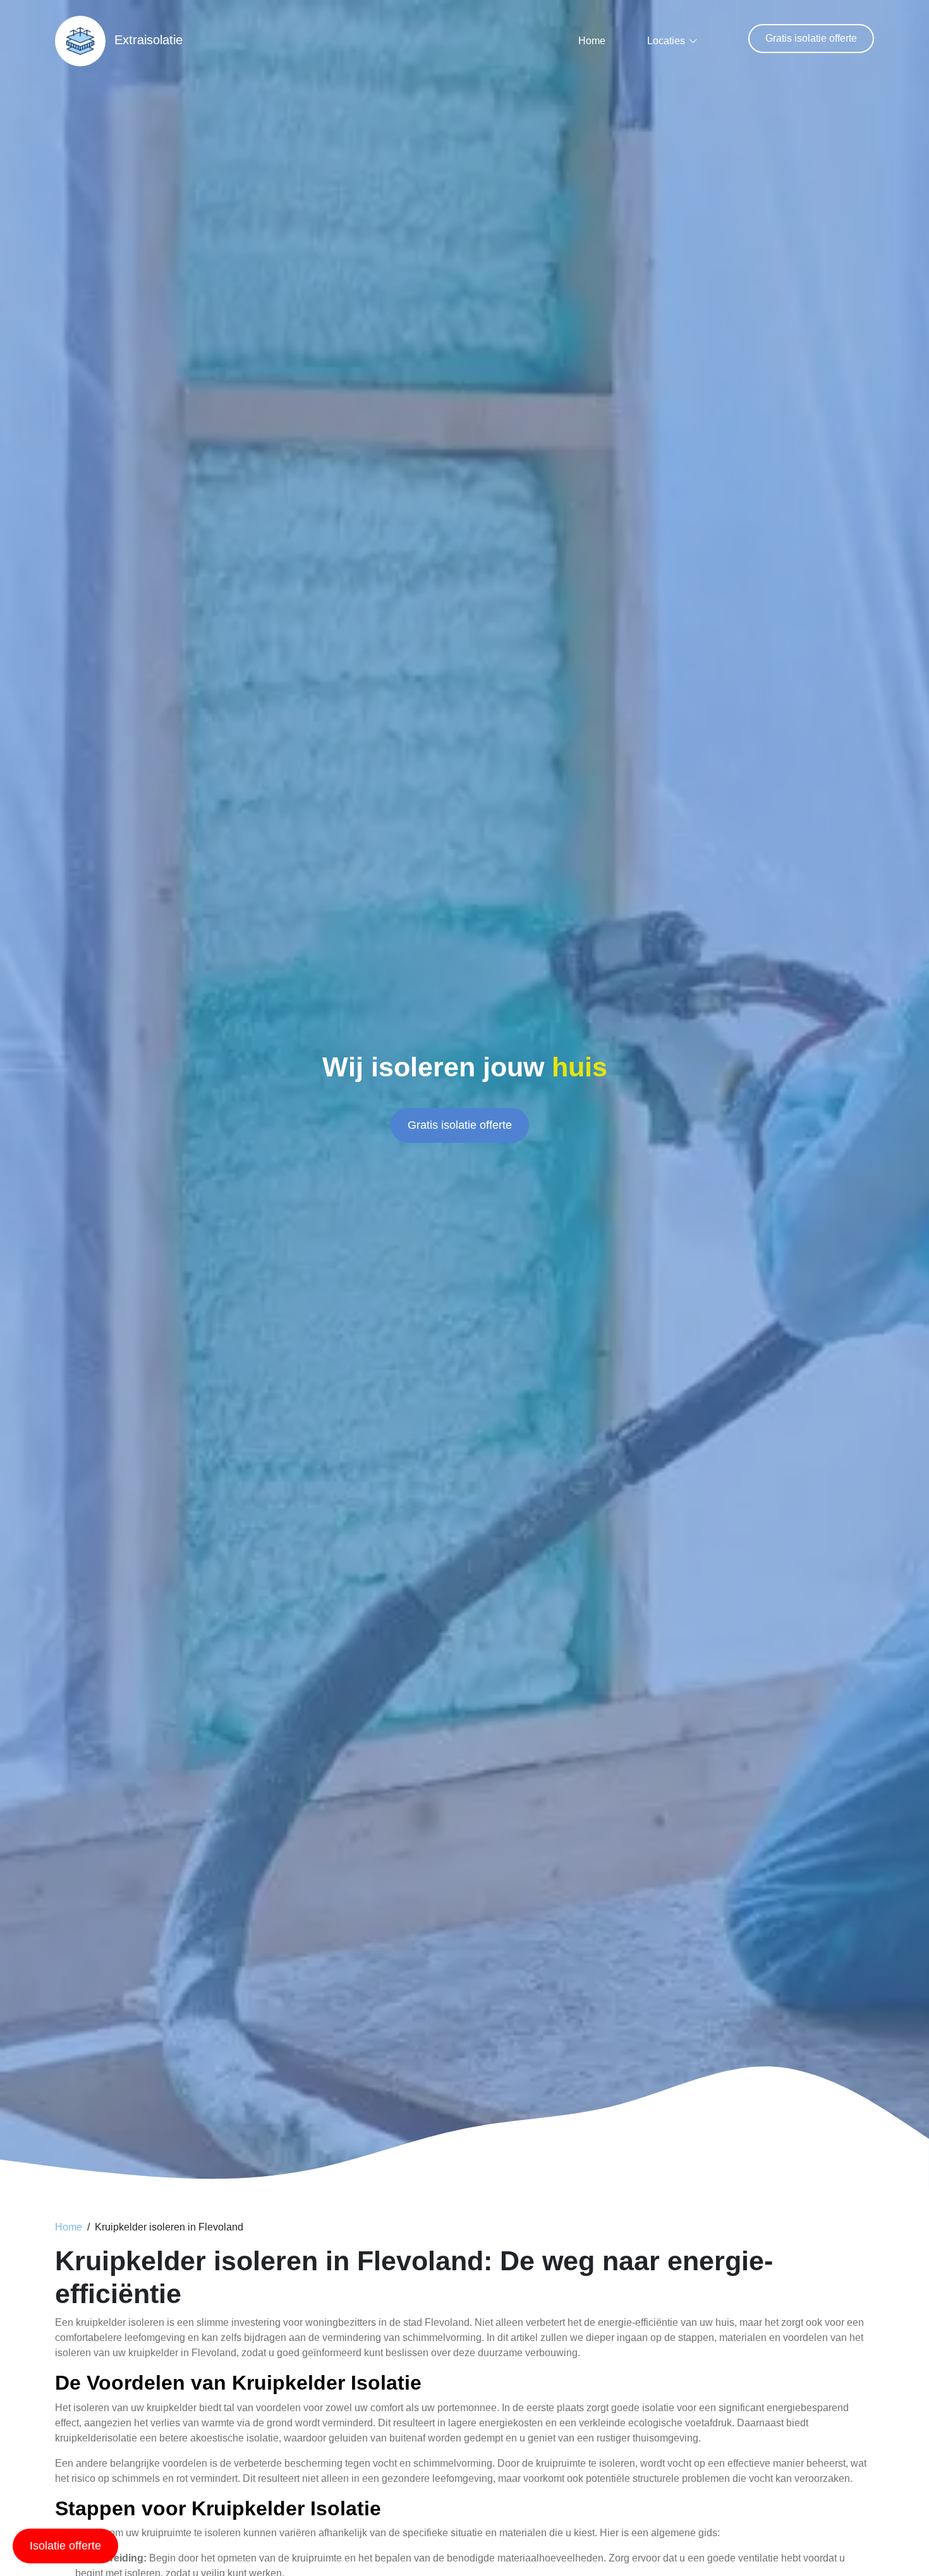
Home (592, 41)
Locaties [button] (666, 41)
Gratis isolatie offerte (811, 38)
